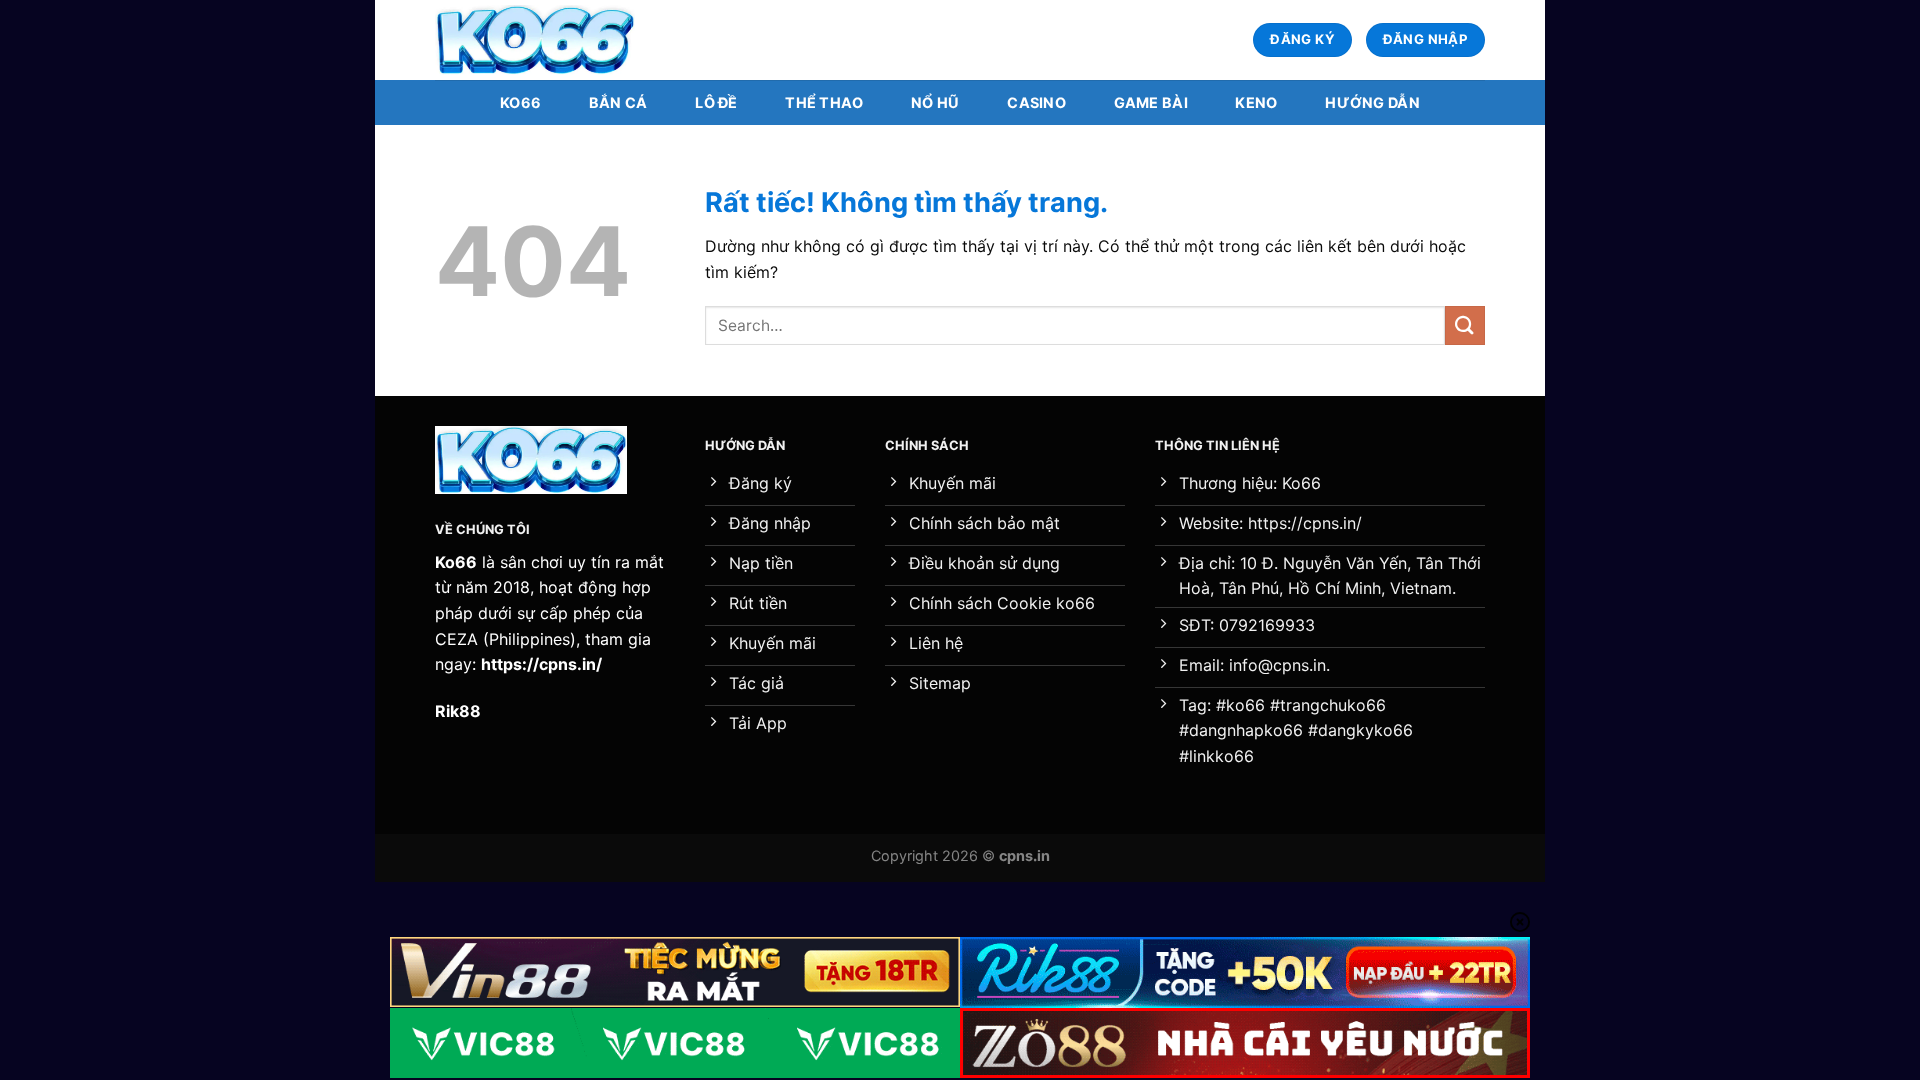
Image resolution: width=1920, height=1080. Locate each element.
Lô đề (716, 102)
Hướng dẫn (1372, 102)
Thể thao (824, 102)
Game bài (1151, 102)
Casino (1036, 102)
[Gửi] (1465, 325)
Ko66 (520, 102)
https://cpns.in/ (541, 664)
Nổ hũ (935, 102)
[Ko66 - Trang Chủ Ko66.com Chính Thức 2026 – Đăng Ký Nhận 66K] (535, 40)
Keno (1256, 102)
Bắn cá (618, 102)
